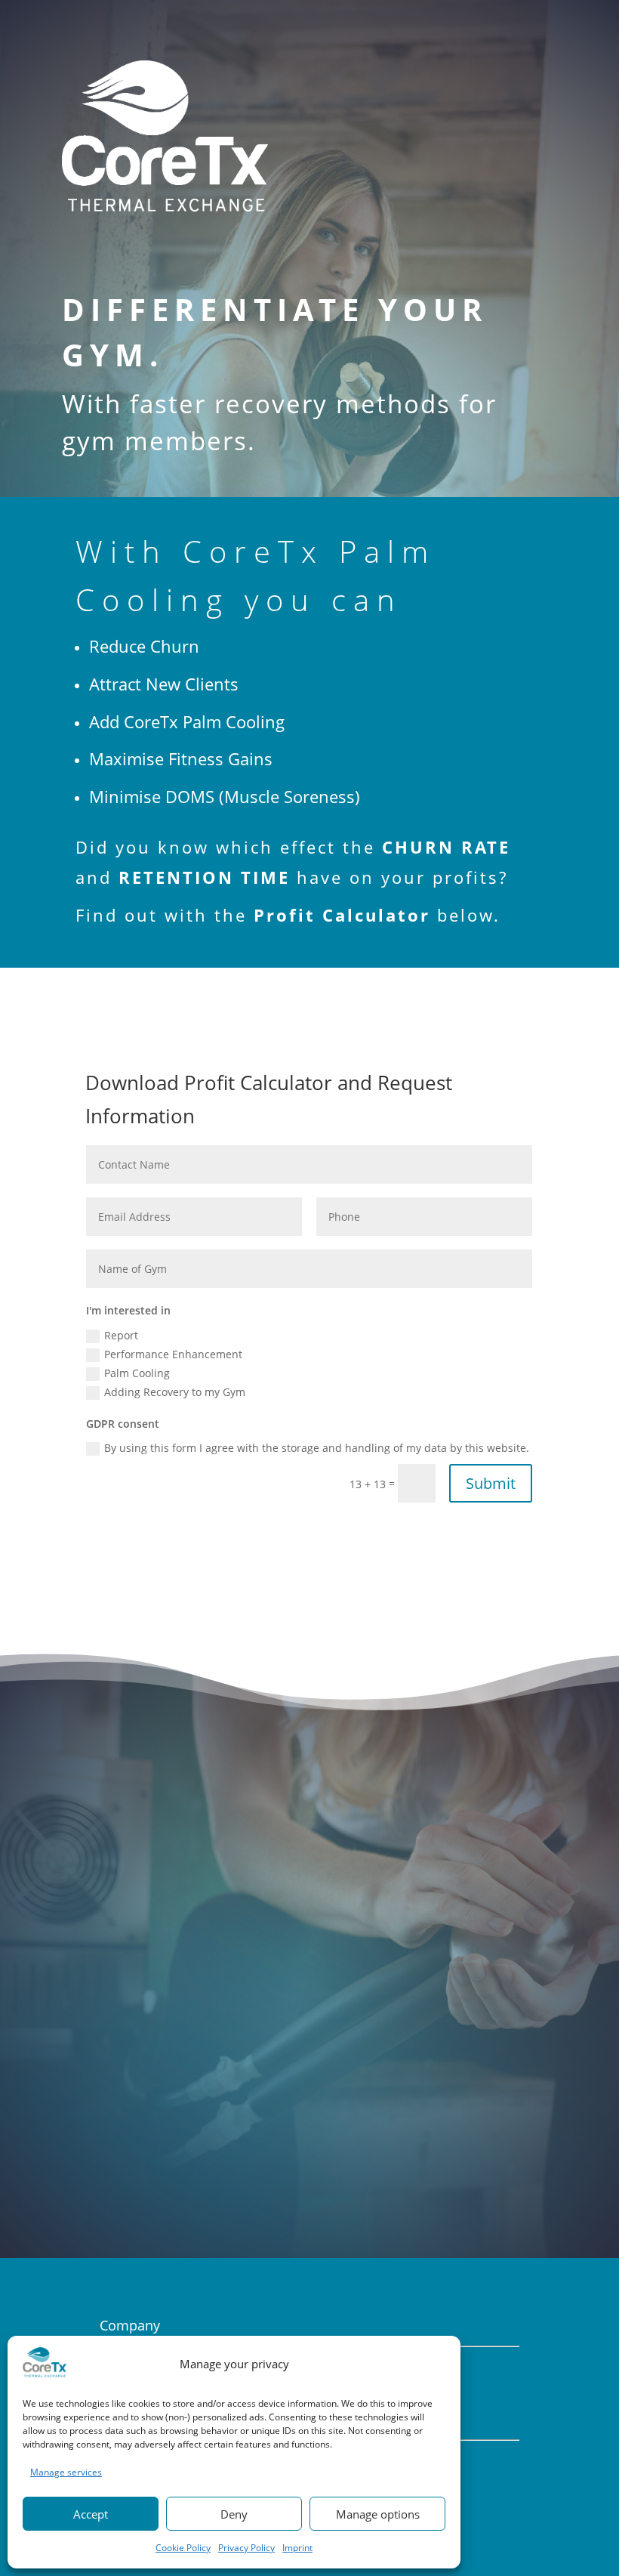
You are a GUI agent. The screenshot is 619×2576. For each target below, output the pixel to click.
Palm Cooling (137, 1373)
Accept (91, 2514)
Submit (491, 1483)
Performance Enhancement (173, 1354)
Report (121, 1335)
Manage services (66, 2472)
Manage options (378, 2514)
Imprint (297, 2548)
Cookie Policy (183, 2548)
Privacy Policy (246, 2548)
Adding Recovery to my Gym (175, 1392)
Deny (234, 2514)
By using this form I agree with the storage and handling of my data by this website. (317, 1448)
